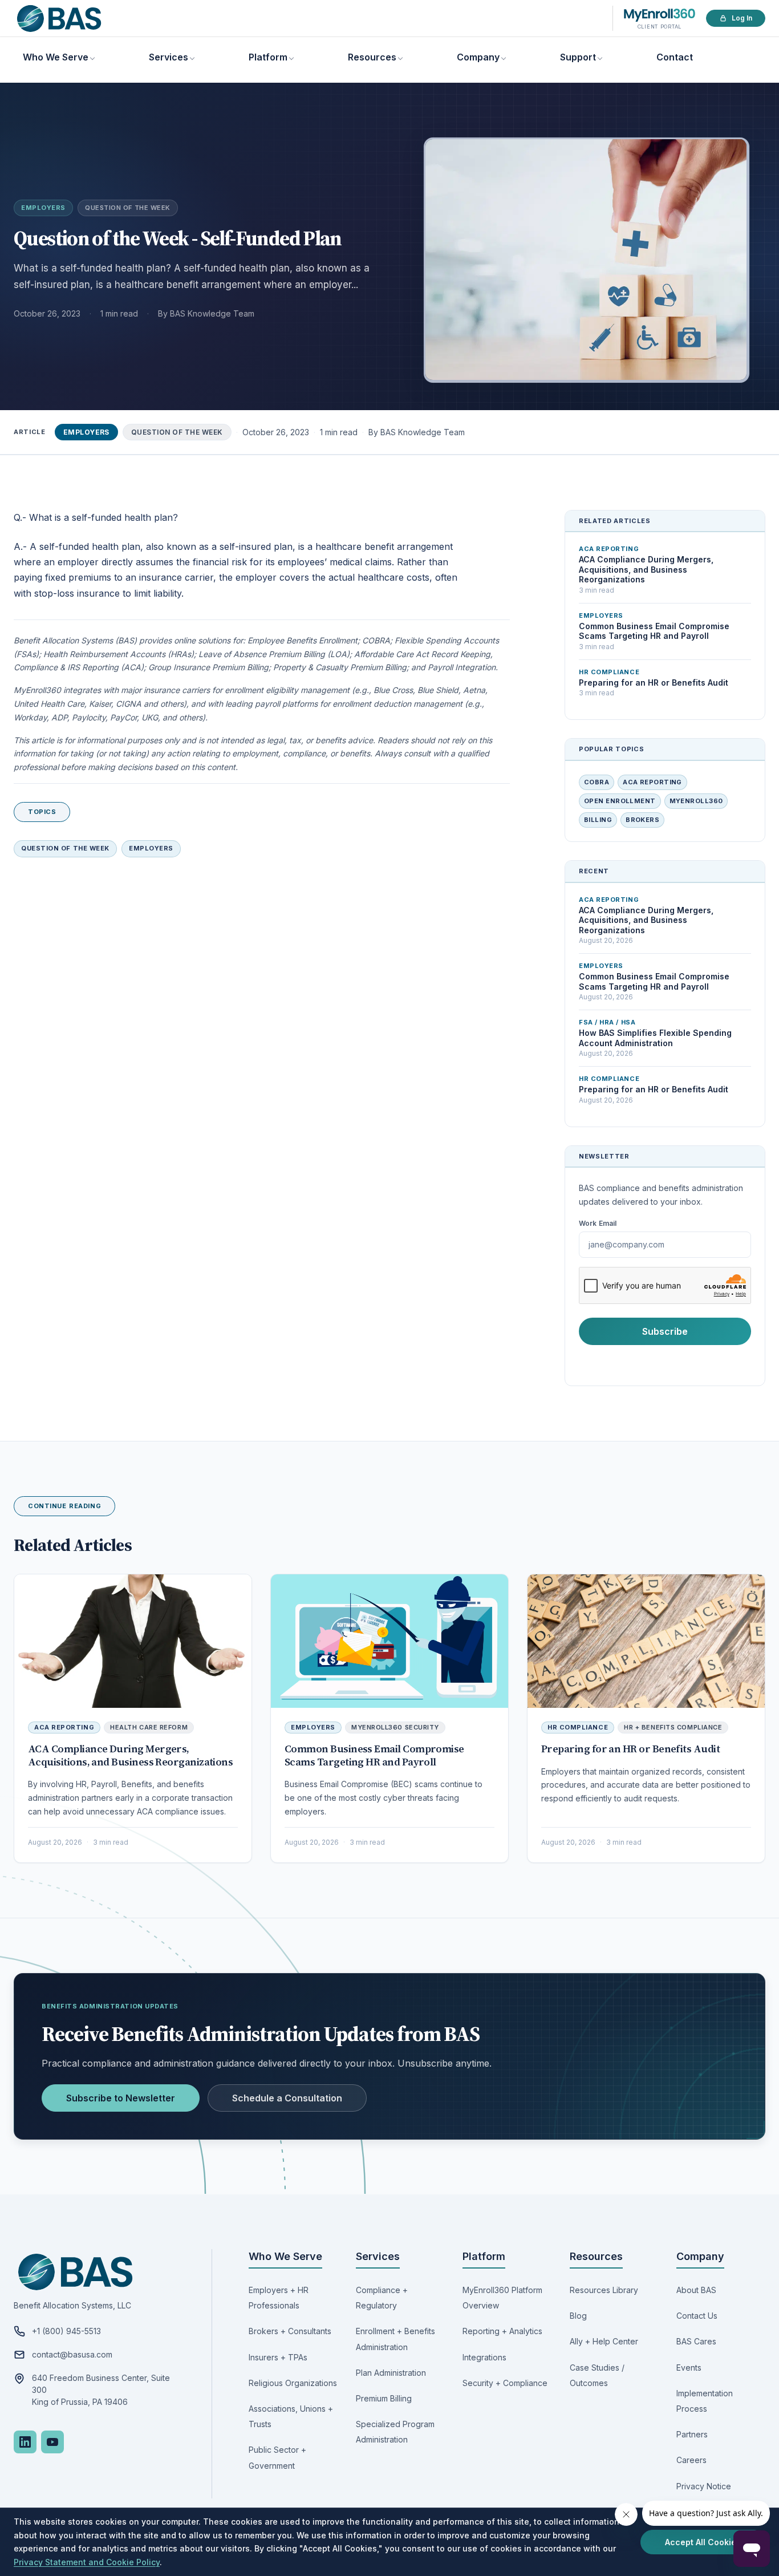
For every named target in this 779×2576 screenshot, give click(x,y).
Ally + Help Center (604, 2341)
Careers (691, 2460)
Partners (692, 2434)
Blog (578, 2316)
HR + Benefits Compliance (673, 1727)
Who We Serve (56, 57)
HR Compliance (578, 1727)
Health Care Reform (149, 1727)
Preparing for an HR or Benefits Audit (630, 1749)
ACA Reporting (652, 782)
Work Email (598, 1223)
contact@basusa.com (72, 2354)
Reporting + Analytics (502, 2331)
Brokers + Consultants (290, 2331)
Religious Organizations (293, 2383)
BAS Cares (696, 2341)
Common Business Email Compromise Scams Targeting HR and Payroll (374, 1755)
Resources (372, 57)
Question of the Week (128, 208)
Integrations (484, 2357)
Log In (742, 18)
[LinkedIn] (25, 2442)
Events (689, 2368)
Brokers (642, 820)
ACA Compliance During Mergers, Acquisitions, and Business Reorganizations (130, 1755)
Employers (43, 208)
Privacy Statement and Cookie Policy (87, 2562)
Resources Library (604, 2290)
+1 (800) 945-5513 (66, 2331)
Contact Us (697, 2316)
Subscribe (665, 1331)
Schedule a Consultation (287, 2098)
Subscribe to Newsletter (121, 2098)
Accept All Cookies (703, 2542)
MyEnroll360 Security (395, 1727)
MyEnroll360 (696, 801)
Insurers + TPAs (278, 2357)
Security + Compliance (505, 2383)
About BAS (696, 2290)
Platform (268, 57)
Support (578, 57)
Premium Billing (384, 2398)
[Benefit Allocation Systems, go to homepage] (59, 19)
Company (478, 57)
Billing (598, 820)
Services (169, 57)
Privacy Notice (704, 2486)
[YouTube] (52, 2442)
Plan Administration (391, 2373)
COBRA (597, 782)
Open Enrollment (620, 801)
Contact (675, 57)
